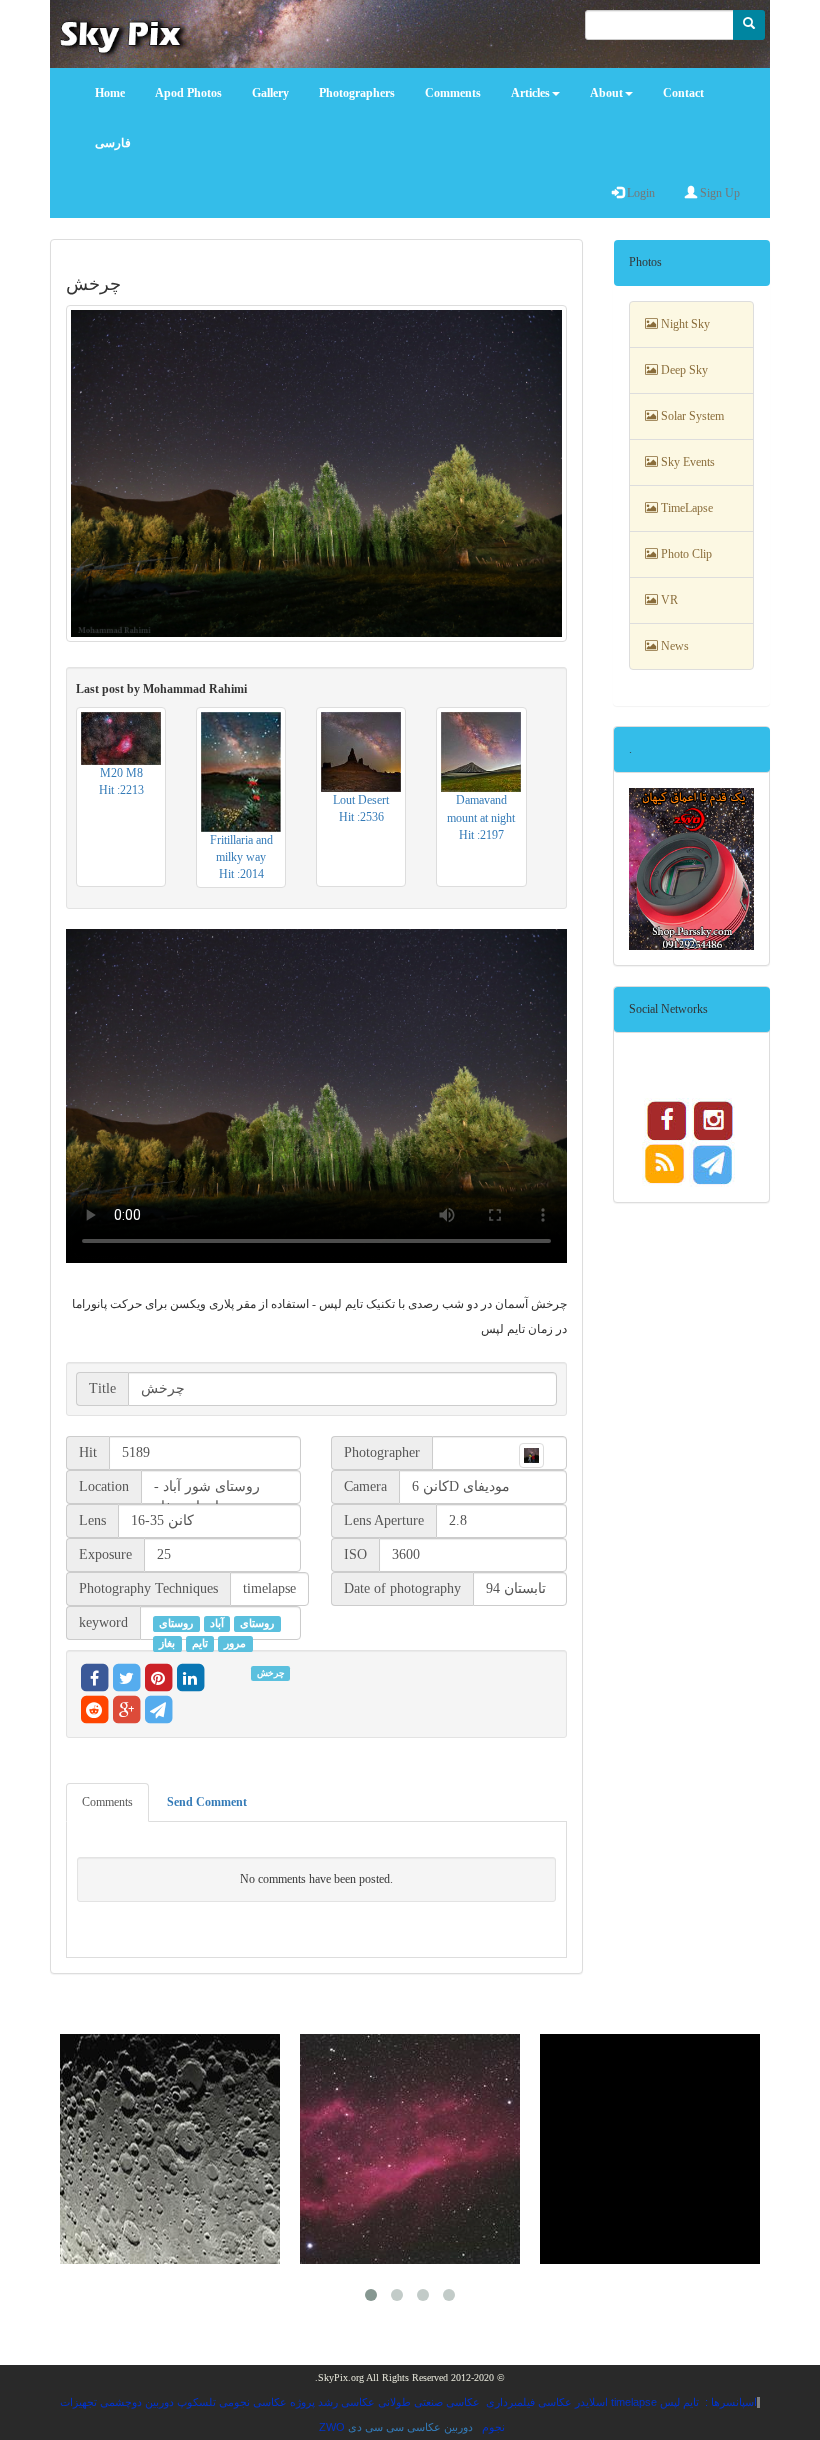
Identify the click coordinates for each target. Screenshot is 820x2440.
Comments (107, 1802)
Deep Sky (683, 370)
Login (639, 193)
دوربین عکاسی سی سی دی (410, 2427)
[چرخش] (316, 473)
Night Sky (684, 324)
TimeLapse (685, 508)
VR (668, 600)
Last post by (161, 689)
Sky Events (686, 462)
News (673, 646)
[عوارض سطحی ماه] (170, 2149)
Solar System (691, 416)
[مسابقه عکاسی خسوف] (650, 2149)
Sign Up (718, 193)
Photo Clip (685, 554)
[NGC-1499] (410, 2149)
